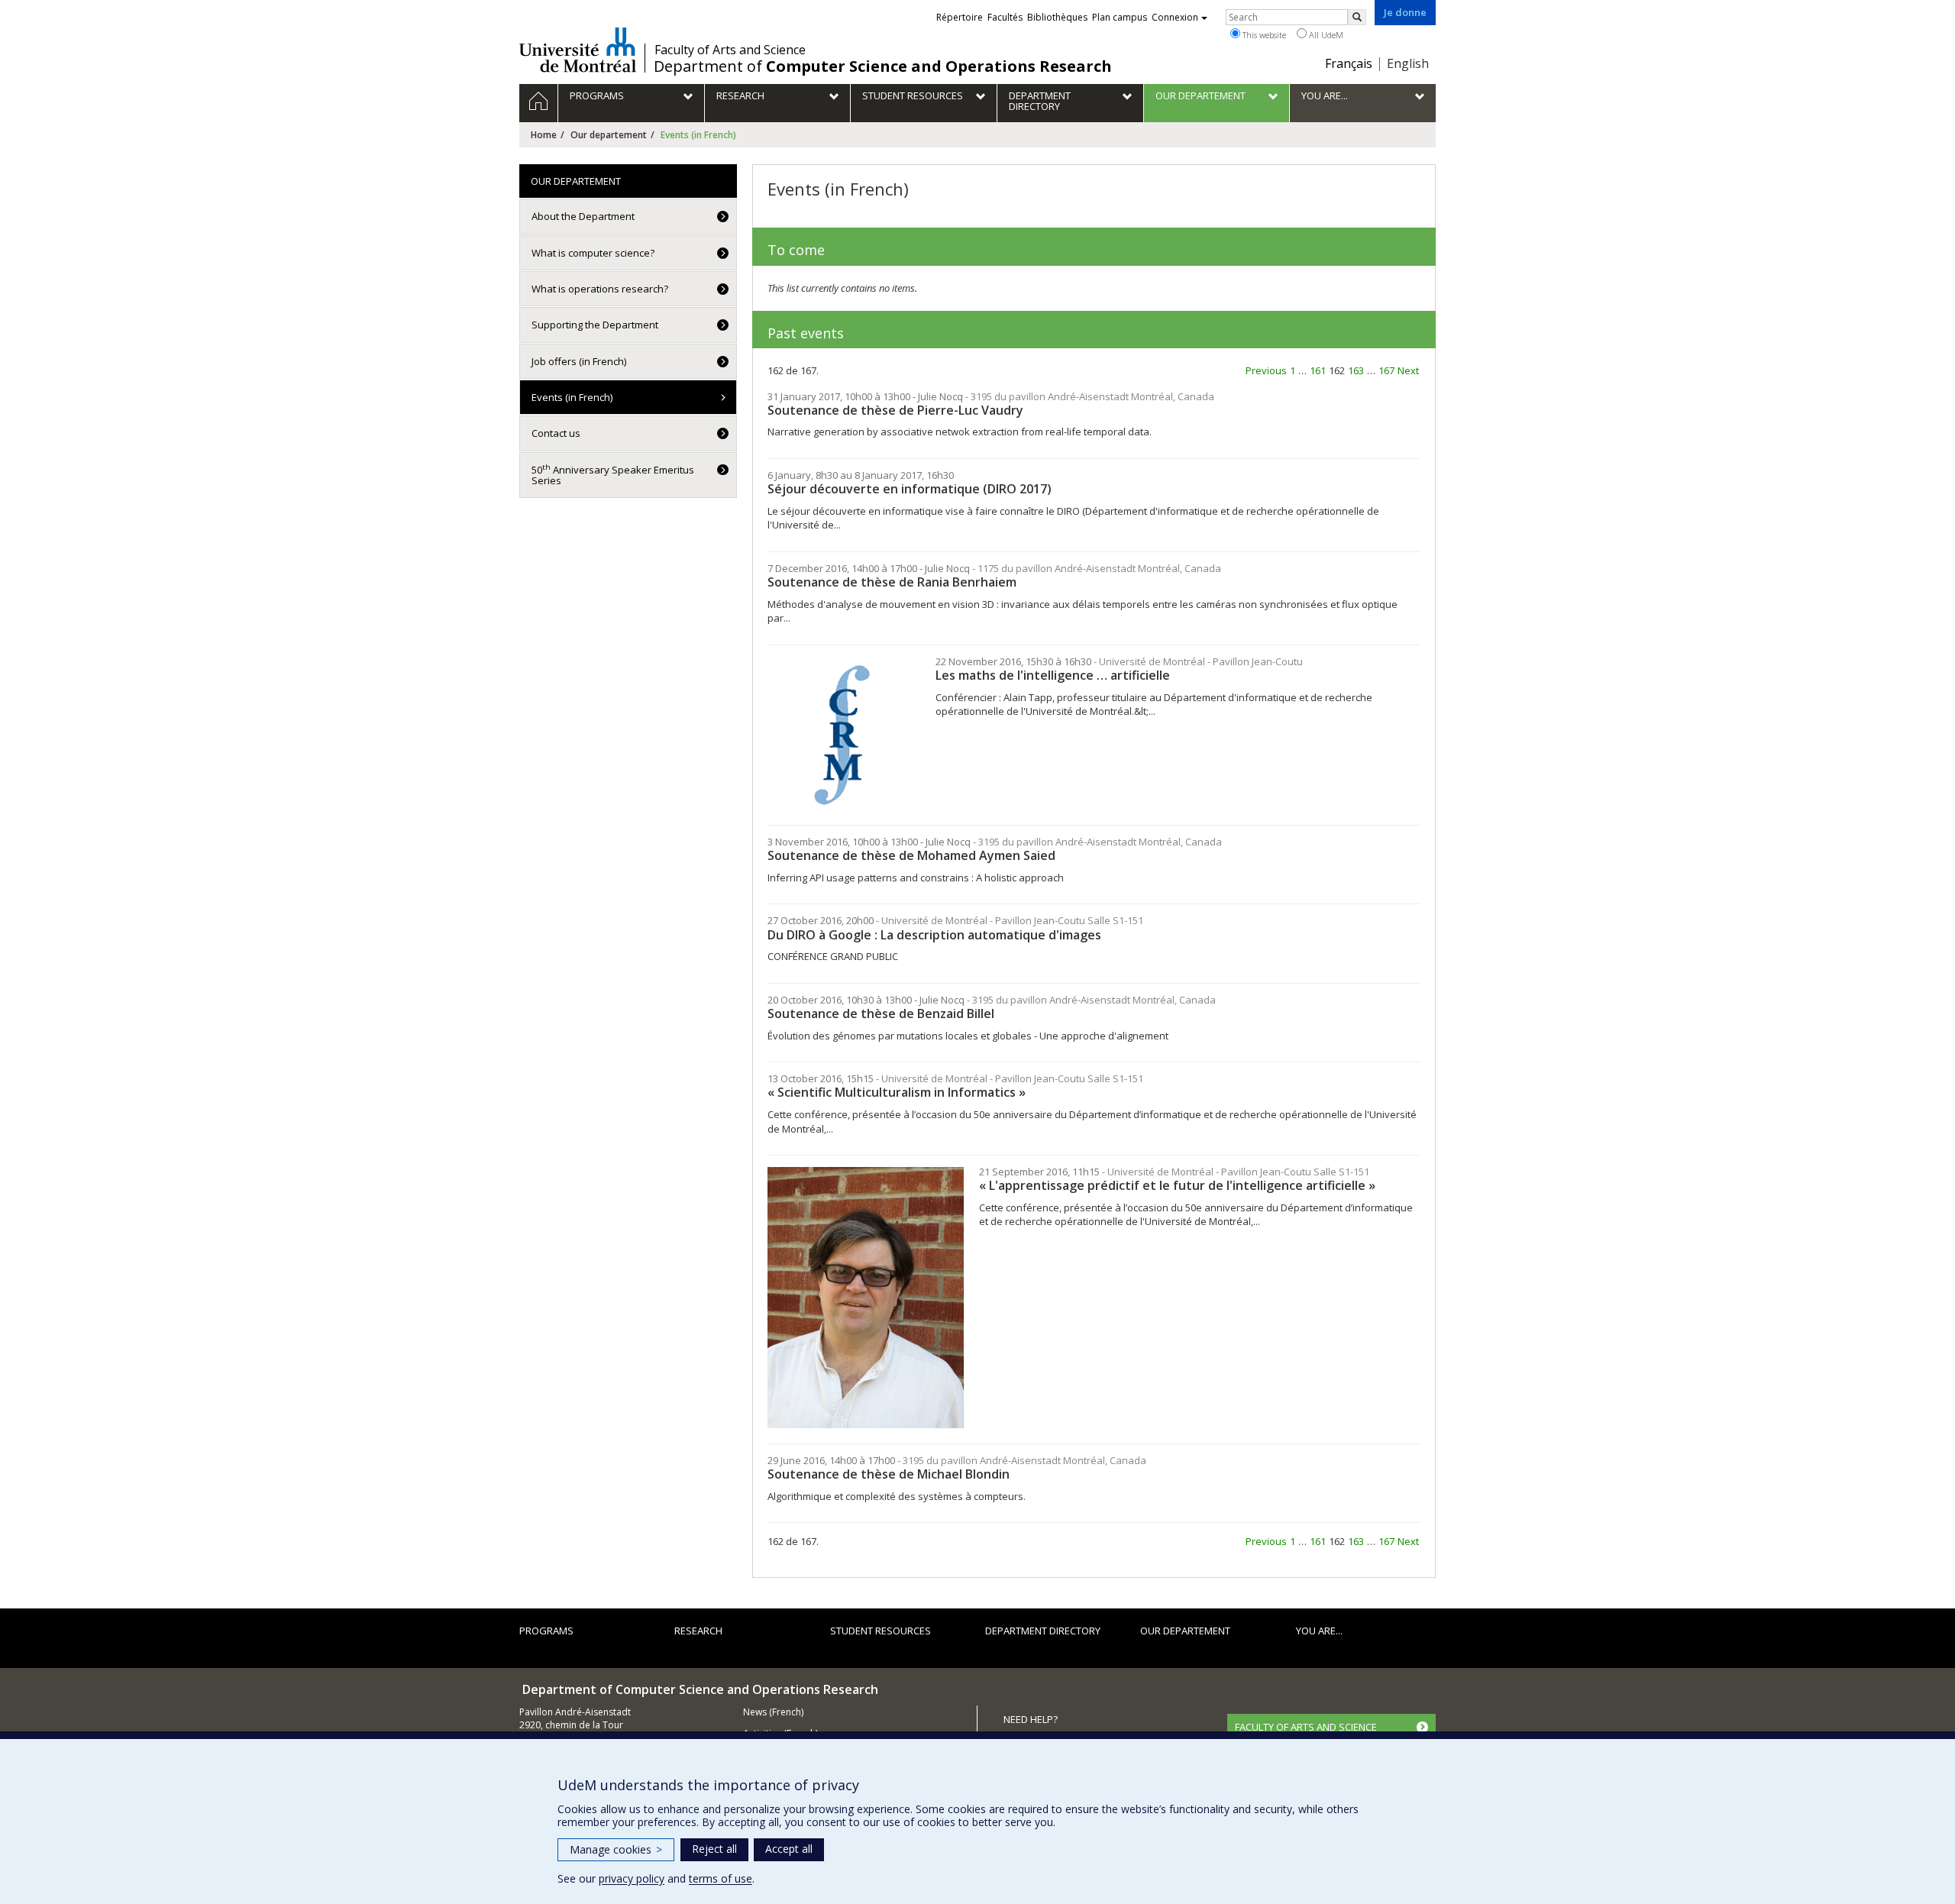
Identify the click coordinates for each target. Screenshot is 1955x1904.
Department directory (1043, 1631)
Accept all (789, 1849)
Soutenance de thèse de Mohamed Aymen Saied (911, 855)
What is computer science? (593, 253)
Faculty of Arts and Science (730, 50)
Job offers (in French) (579, 361)
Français (1349, 63)
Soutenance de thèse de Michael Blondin (889, 1474)
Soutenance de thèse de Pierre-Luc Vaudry (895, 410)
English (1408, 63)
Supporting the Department (595, 325)
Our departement (609, 135)
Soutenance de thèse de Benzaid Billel (881, 1013)
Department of (883, 66)
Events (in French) (572, 397)
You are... (1319, 1631)
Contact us (556, 433)
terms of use (721, 1878)
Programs (546, 1631)
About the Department (583, 216)
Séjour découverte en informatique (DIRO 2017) (910, 489)
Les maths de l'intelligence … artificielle (1053, 675)
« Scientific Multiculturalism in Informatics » (897, 1092)
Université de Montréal (578, 50)
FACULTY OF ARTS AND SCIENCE (1306, 1727)
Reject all (714, 1849)
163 (1356, 370)
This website (1263, 35)
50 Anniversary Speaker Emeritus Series (613, 475)
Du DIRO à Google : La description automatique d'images (934, 935)
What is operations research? (600, 289)
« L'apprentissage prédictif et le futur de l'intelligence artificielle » (1177, 1185)
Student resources (881, 1631)
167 (1386, 370)
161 (1318, 370)
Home (544, 135)
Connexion (1175, 17)
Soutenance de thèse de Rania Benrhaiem (892, 582)
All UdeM (1325, 35)
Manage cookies (616, 1849)
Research (698, 1631)
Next (1408, 370)
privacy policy (632, 1878)
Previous (1266, 370)
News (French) (773, 1712)
